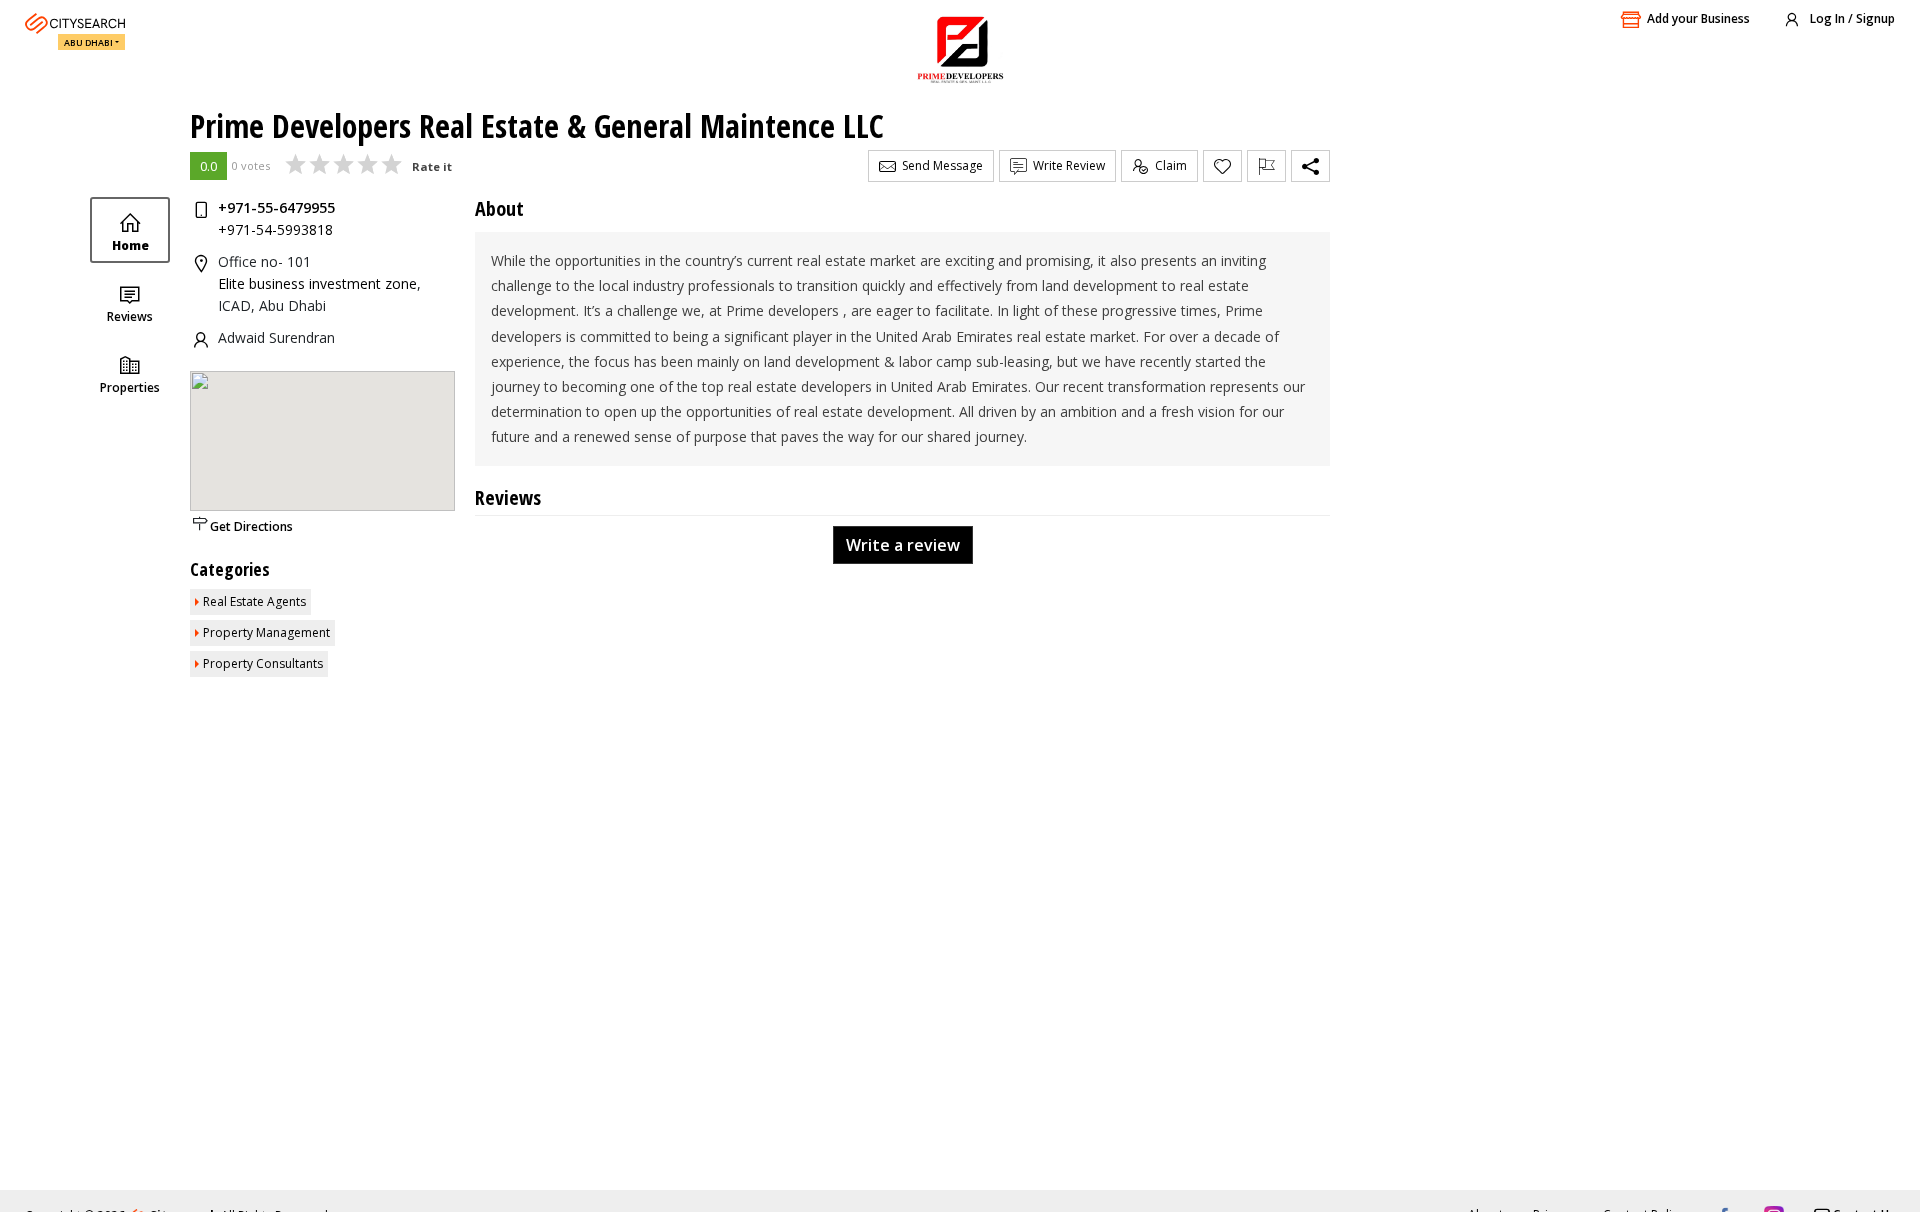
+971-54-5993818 (275, 229)
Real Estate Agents (254, 601)
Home (130, 245)
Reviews (130, 316)
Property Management (266, 632)
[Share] (1310, 166)
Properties (130, 387)
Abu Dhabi (88, 42)
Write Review (1066, 165)
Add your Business (1698, 18)
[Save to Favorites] (1222, 166)
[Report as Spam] (1266, 166)
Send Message (939, 165)
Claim (1168, 165)
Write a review (903, 545)
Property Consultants (263, 663)
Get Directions (251, 526)
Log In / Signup (1851, 18)
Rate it (432, 166)
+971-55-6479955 (276, 207)
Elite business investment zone (317, 283)
